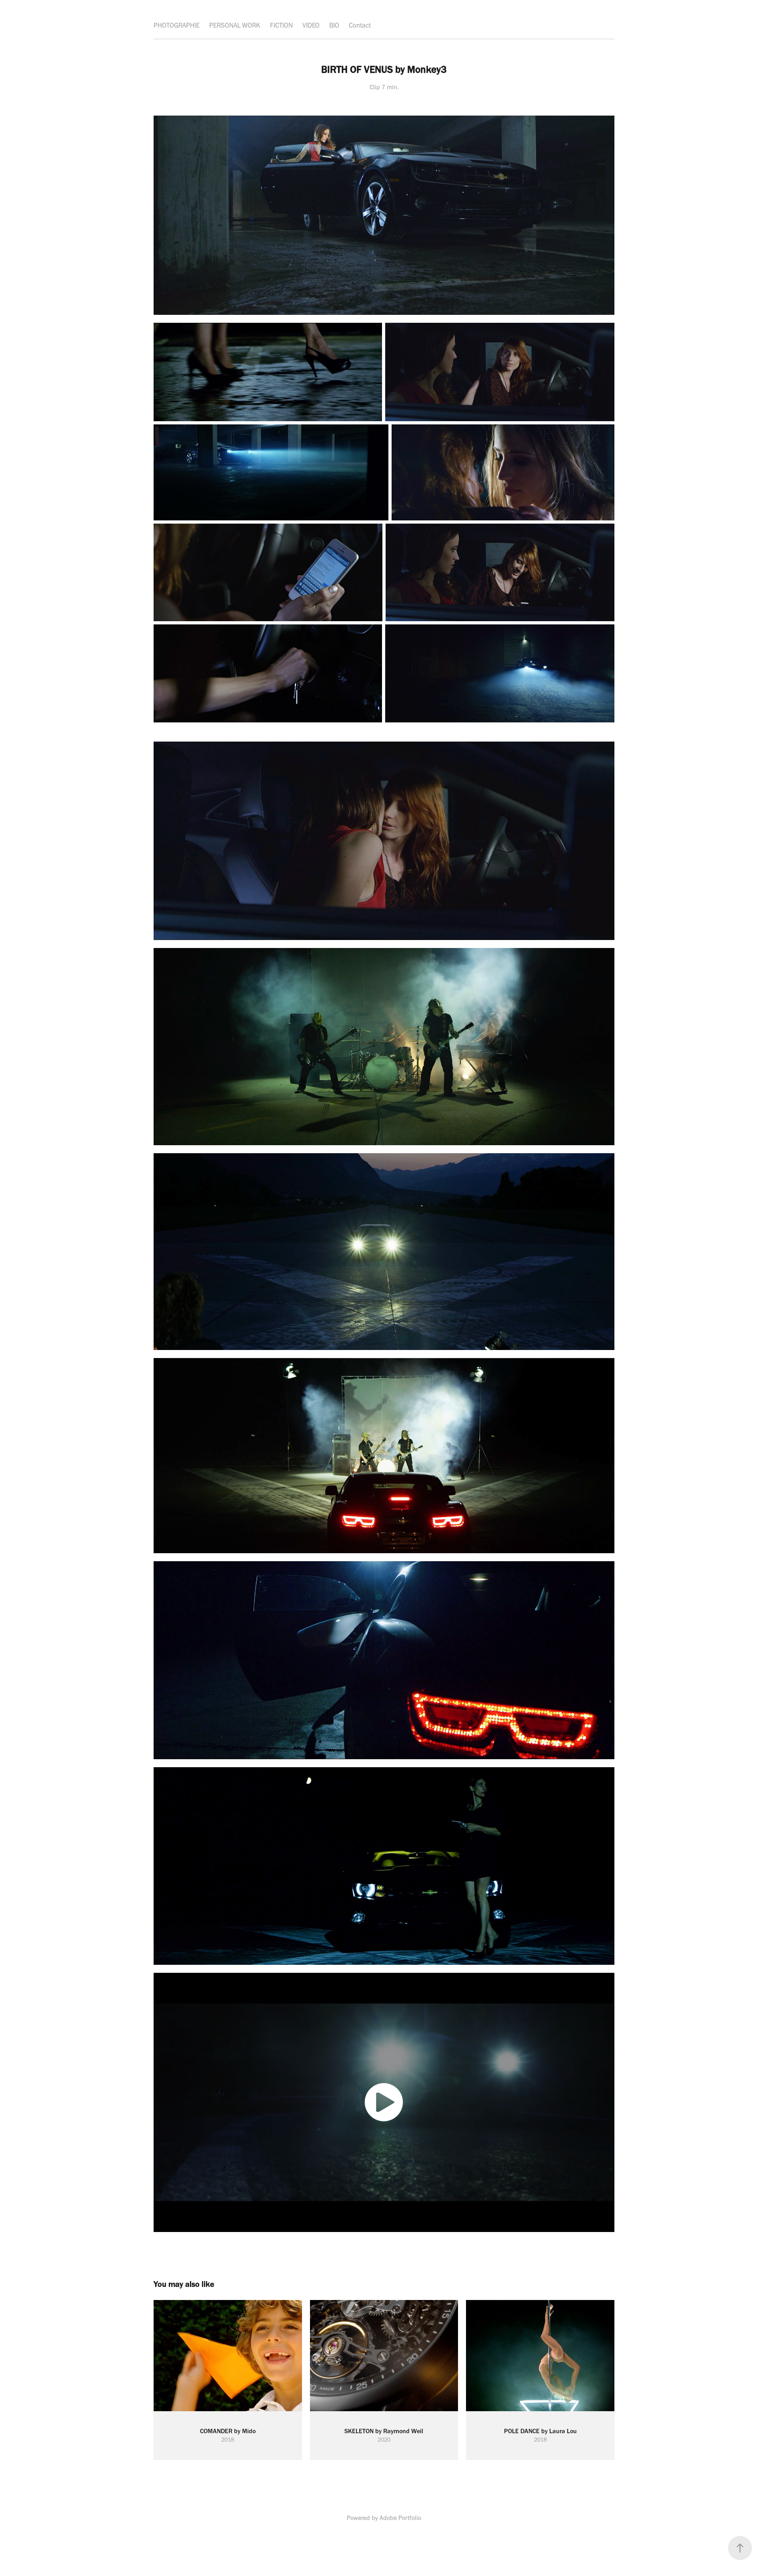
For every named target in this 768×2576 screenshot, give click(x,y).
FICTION (281, 25)
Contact (360, 25)
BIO (334, 25)
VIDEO (311, 25)
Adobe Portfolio (400, 2518)
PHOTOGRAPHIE (177, 25)
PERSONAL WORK (235, 25)
